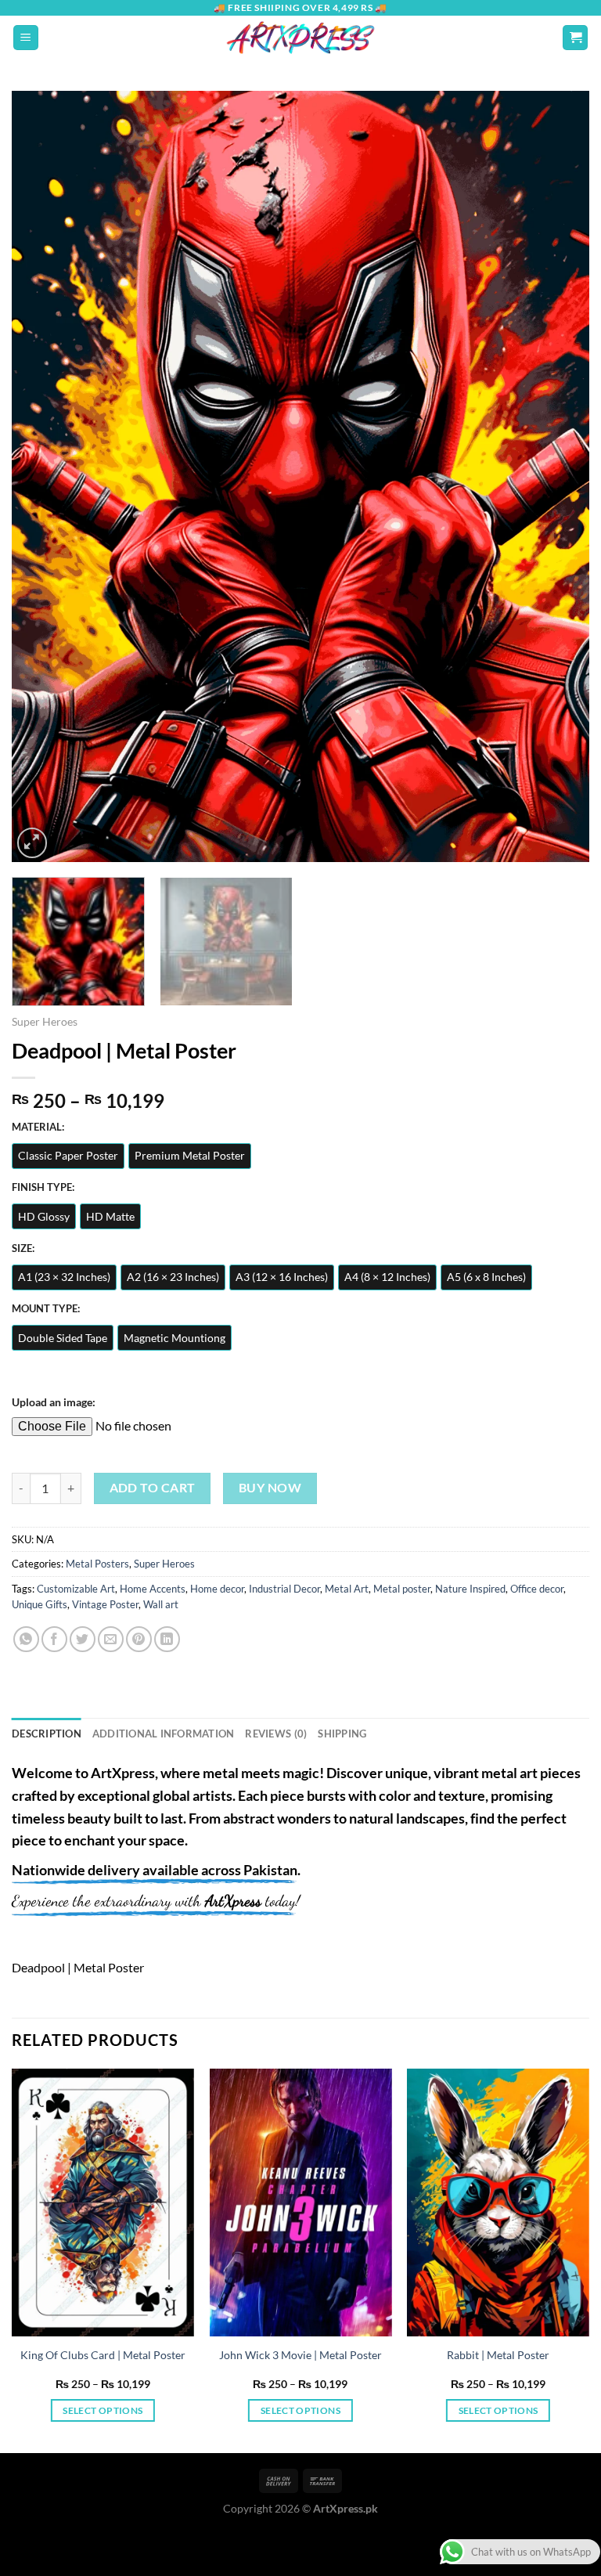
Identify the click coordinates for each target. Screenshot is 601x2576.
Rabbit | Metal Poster (498, 2355)
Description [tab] (47, 1734)
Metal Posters (97, 1564)
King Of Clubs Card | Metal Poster (103, 2355)
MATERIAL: (38, 1127)
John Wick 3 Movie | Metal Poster (300, 2355)
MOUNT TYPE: (46, 1309)
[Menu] (26, 38)
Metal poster (402, 1589)
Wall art (161, 1604)
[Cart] (575, 38)
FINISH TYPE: (43, 1188)
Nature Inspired (470, 1589)
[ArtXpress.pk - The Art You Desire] (300, 38)
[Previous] (43, 476)
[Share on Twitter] (83, 1639)
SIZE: (23, 1249)
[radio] (68, 1156)
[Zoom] (32, 843)
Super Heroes (45, 1022)
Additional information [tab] (164, 1734)
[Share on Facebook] (54, 1639)
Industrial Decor (284, 1589)
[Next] (558, 476)
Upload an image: (54, 1402)
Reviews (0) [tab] (276, 1734)
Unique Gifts (40, 1604)
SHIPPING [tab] (342, 1734)
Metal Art (347, 1589)
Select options (103, 2410)
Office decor (537, 1589)
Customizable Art (76, 1589)
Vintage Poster (105, 1604)
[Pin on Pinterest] (139, 1639)
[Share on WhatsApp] (26, 1639)
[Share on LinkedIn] (167, 1639)
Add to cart (153, 1488)
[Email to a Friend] (111, 1639)
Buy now (270, 1488)
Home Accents (153, 1589)
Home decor (217, 1589)
